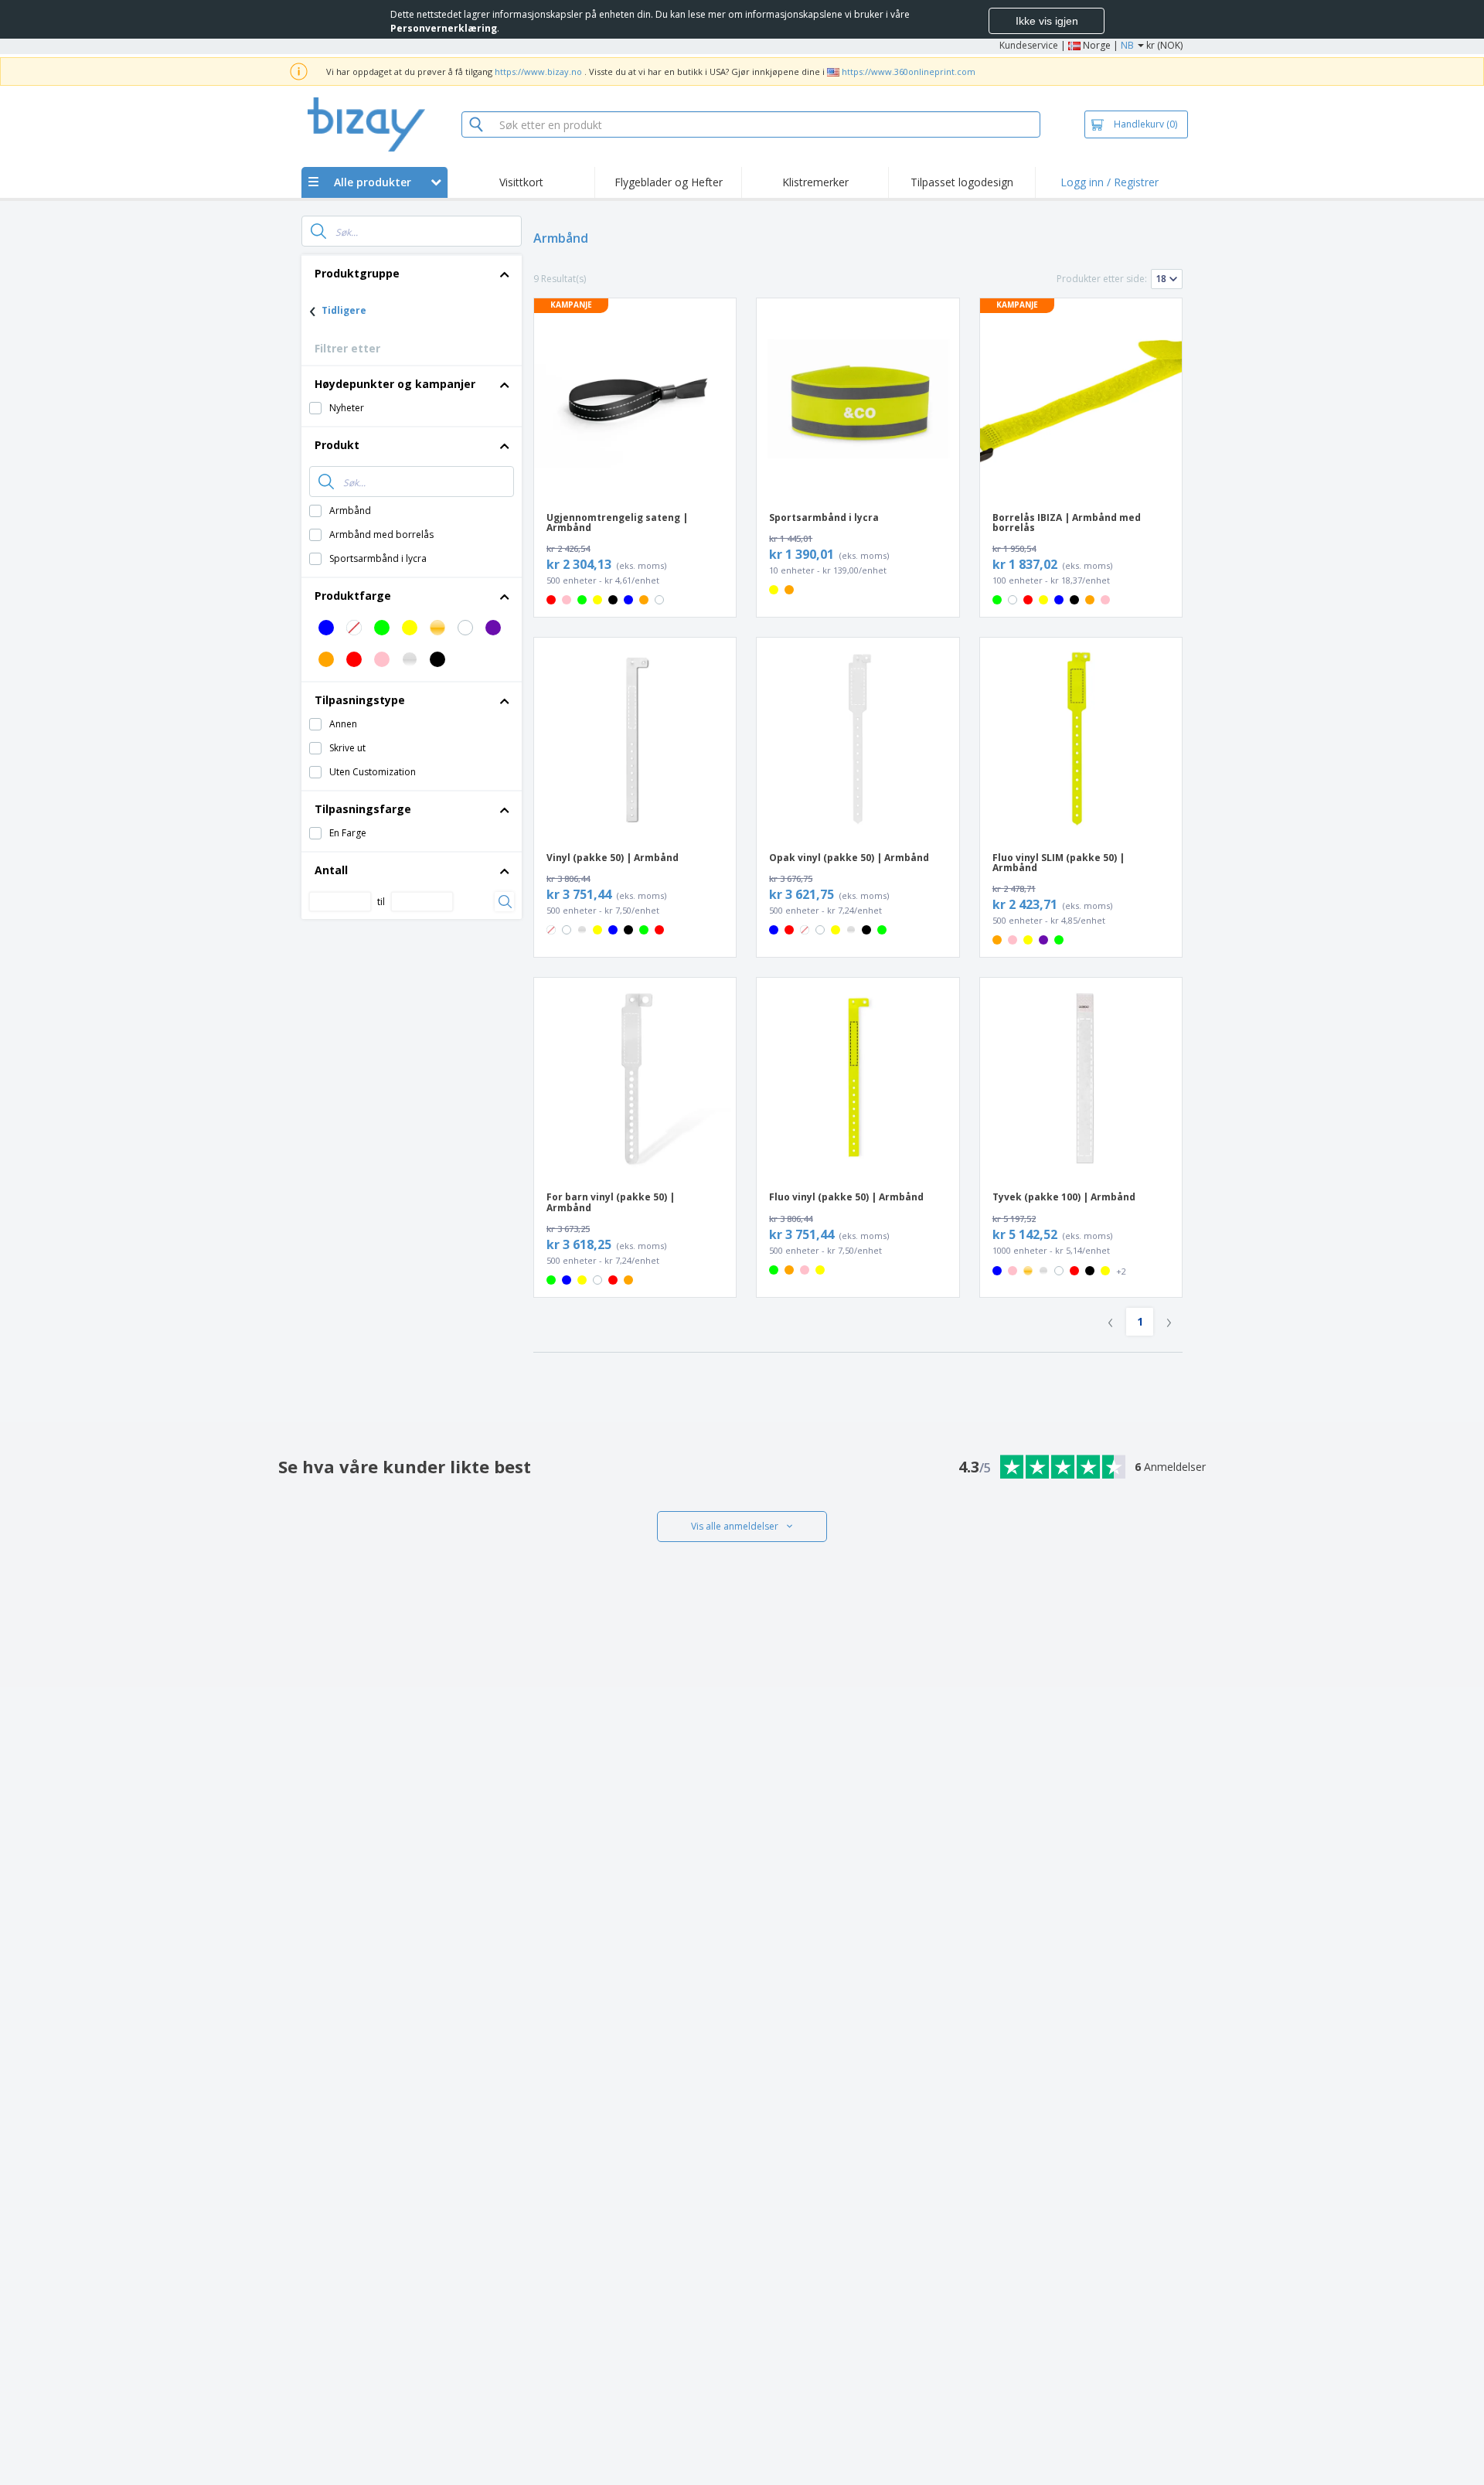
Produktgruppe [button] (357, 273)
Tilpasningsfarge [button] (363, 809)
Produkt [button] (337, 445)
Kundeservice (1029, 45)
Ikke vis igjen (1047, 21)
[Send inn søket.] (318, 231)
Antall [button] (331, 870)
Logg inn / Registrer (1110, 182)
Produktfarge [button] (353, 596)
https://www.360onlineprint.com (909, 71)
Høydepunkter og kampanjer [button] (395, 384)
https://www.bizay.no (538, 71)
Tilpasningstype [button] (360, 700)
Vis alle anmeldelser (735, 1526)
